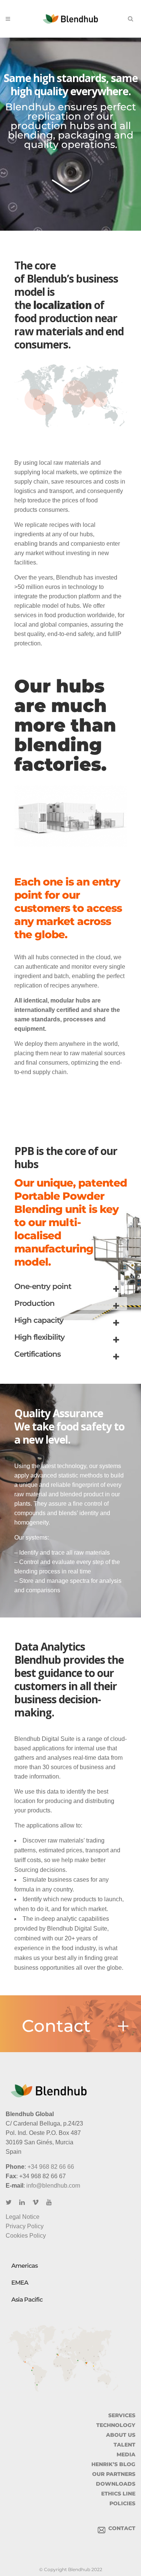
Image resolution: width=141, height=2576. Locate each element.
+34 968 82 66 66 (51, 2167)
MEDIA (126, 2454)
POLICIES (122, 2503)
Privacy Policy (25, 2226)
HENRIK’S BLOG (113, 2464)
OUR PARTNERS (114, 2474)
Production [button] (34, 1303)
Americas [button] (24, 2266)
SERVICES (122, 2415)
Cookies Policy (26, 2236)
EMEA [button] (20, 2283)
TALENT (124, 2445)
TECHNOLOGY (116, 2425)
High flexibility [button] (39, 1337)
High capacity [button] (39, 1320)
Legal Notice (23, 2217)
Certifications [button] (37, 1354)
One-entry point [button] (43, 1286)
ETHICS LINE (118, 2494)
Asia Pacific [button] (27, 2300)
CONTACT (120, 2528)
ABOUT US (121, 2435)
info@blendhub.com (53, 2186)
